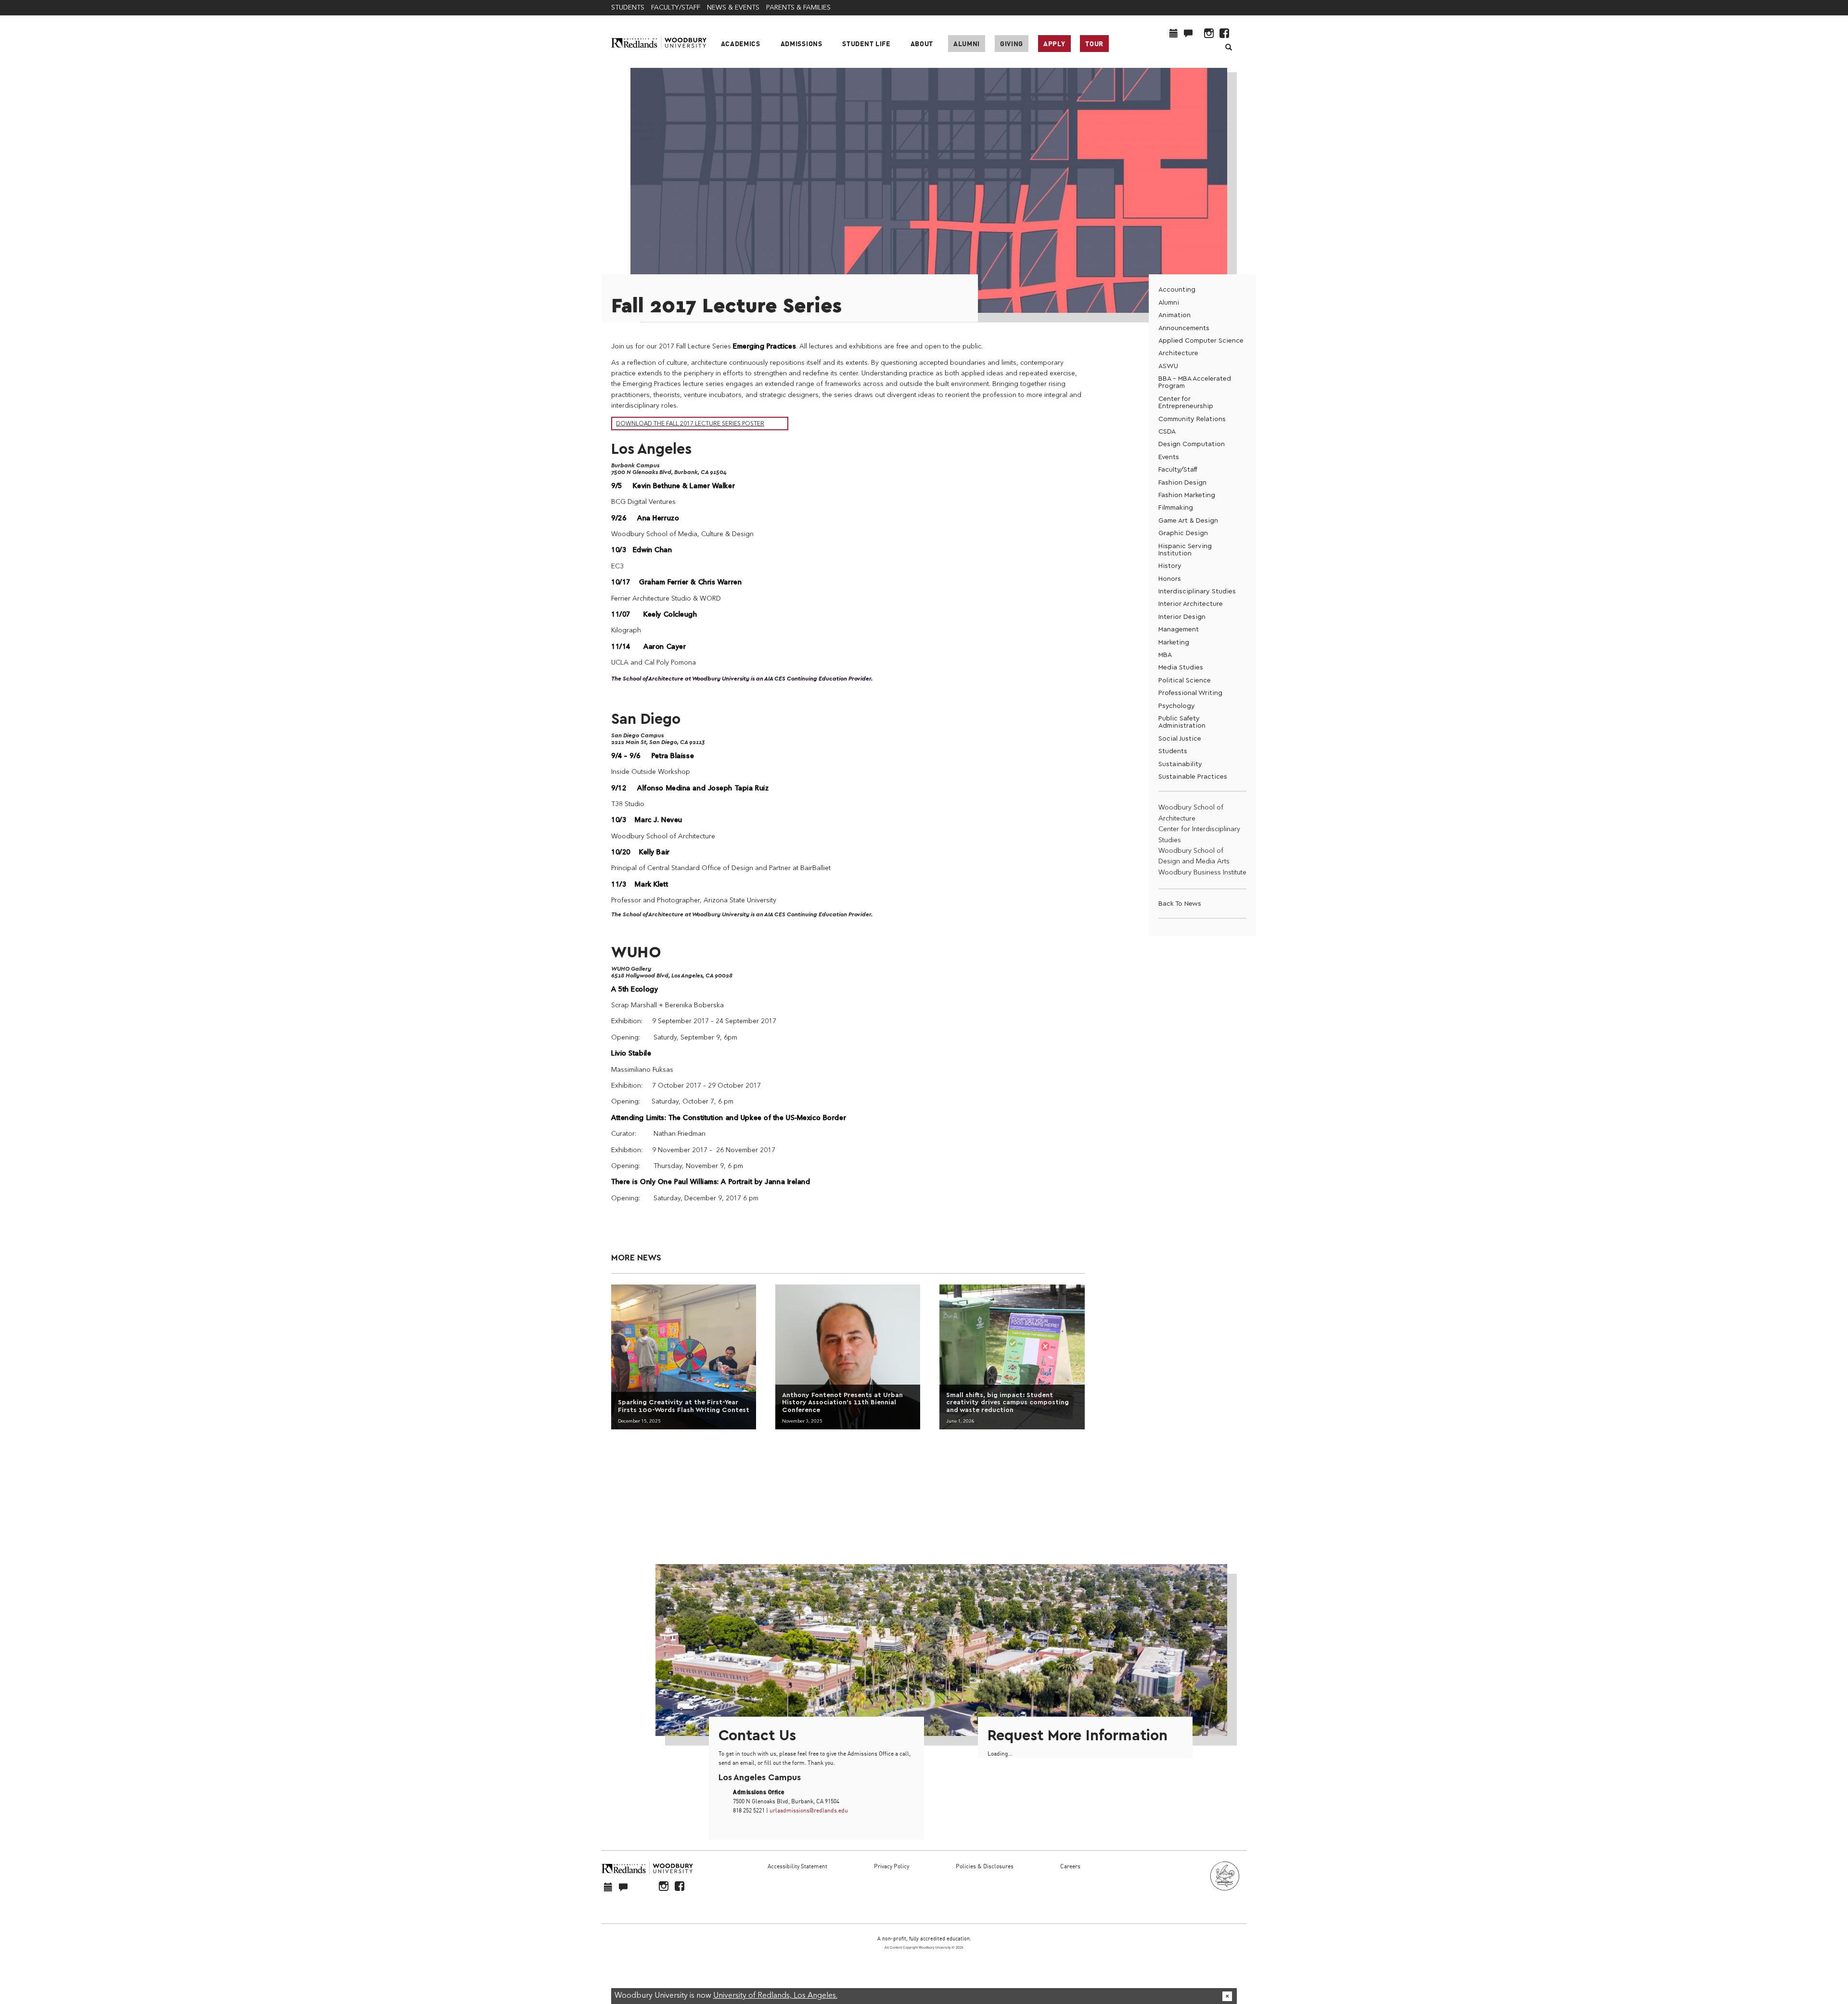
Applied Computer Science (1201, 340)
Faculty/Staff (1178, 469)
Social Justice (1180, 739)
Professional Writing (1190, 693)
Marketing (1174, 642)
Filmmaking (1176, 507)
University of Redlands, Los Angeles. (775, 1996)
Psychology (1177, 706)
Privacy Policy (892, 1866)
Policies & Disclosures (985, 1866)
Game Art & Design (1188, 520)
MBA (1165, 655)
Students (1173, 751)
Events (1169, 457)
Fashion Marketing (1187, 495)
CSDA (1167, 431)
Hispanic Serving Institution (1185, 550)
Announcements (1184, 328)
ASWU (1168, 366)
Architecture (1178, 353)
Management (1179, 629)
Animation (1174, 315)
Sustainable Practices (1193, 777)
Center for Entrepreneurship (1186, 402)
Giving (1012, 44)
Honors (1170, 579)
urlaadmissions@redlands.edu (809, 1810)
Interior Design (1182, 617)
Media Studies (1181, 667)
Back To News (1180, 904)
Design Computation (1192, 444)
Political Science (1185, 680)
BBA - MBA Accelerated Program (1195, 382)
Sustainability (1180, 764)
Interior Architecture (1191, 604)
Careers (1070, 1866)
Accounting (1177, 289)
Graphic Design (1183, 533)
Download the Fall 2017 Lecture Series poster (690, 424)
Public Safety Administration (1182, 722)
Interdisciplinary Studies (1197, 591)
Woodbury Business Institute (1202, 873)
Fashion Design (1182, 482)
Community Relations (1192, 419)
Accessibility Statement (797, 1866)
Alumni (967, 44)
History (1170, 566)
